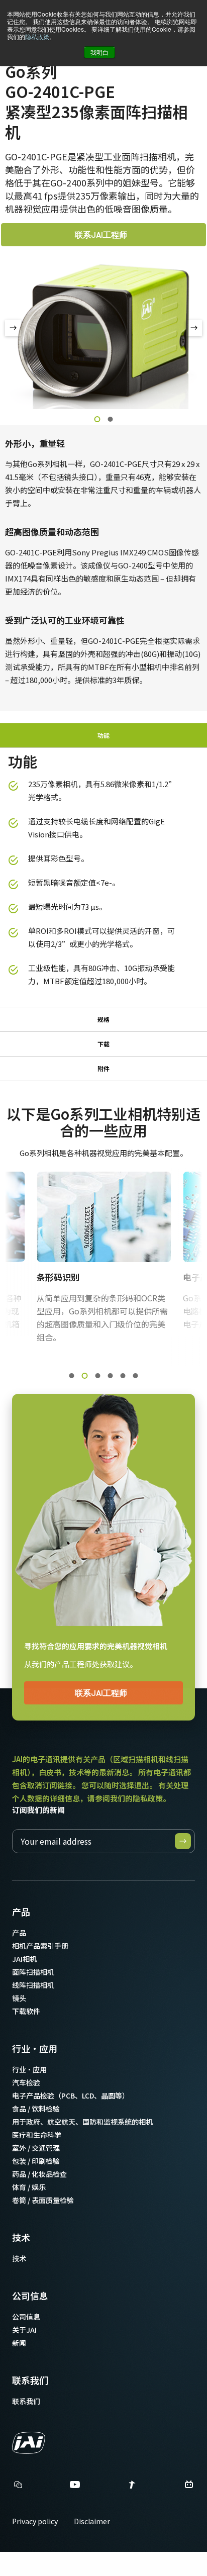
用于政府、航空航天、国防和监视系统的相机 (82, 2122)
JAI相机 (24, 1959)
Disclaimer (92, 2521)
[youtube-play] (75, 2487)
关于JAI (24, 2330)
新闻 (19, 2343)
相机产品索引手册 (40, 1946)
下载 (103, 1044)
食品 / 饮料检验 (36, 2109)
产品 (21, 1912)
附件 (103, 1068)
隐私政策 (37, 36)
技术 (21, 2237)
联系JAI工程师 (101, 234)
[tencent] (132, 2487)
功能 (103, 735)
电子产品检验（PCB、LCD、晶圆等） (71, 2095)
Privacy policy (35, 2521)
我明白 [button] (99, 52)
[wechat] (18, 2485)
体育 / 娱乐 (29, 2187)
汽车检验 (26, 2082)
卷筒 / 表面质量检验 (43, 2200)
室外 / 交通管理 (36, 2148)
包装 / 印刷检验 (36, 2161)
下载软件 (26, 2011)
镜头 (19, 1998)
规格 (103, 1019)
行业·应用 (35, 2048)
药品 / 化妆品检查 (39, 2174)
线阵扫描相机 (33, 1985)
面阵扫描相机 (33, 1972)
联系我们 (30, 2380)
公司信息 (30, 2296)
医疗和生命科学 (37, 2135)
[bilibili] (189, 2487)
